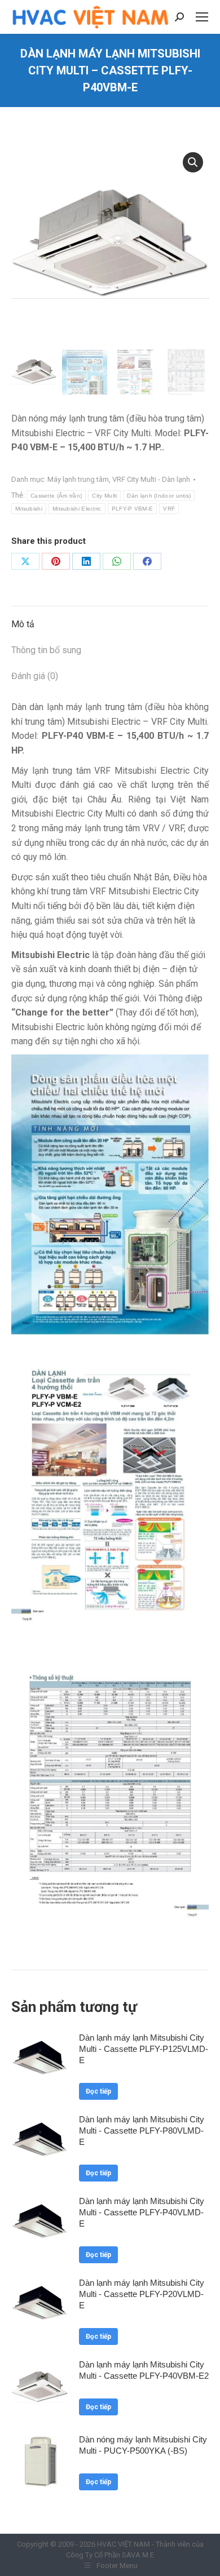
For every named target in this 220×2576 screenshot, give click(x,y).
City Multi (104, 496)
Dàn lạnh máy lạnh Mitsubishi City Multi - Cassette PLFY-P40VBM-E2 (144, 2370)
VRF (169, 509)
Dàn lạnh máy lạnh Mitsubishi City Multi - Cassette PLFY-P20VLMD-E (142, 2294)
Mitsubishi (29, 509)
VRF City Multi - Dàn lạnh (151, 479)
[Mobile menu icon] (202, 17)
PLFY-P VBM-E (133, 509)
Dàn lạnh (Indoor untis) (159, 496)
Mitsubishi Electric (77, 509)
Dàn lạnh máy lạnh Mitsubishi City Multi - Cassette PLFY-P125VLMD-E (144, 2049)
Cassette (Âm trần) (56, 496)
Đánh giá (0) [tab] (35, 676)
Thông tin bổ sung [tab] (46, 650)
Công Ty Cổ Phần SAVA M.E (110, 2555)
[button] (193, 162)
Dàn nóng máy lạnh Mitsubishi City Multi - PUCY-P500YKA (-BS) (143, 2445)
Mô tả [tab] (23, 624)
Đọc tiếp (98, 2091)
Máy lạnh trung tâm (78, 479)
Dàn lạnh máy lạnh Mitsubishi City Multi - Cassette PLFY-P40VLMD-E (142, 2212)
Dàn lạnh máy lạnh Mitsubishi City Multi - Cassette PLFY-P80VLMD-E (142, 2131)
